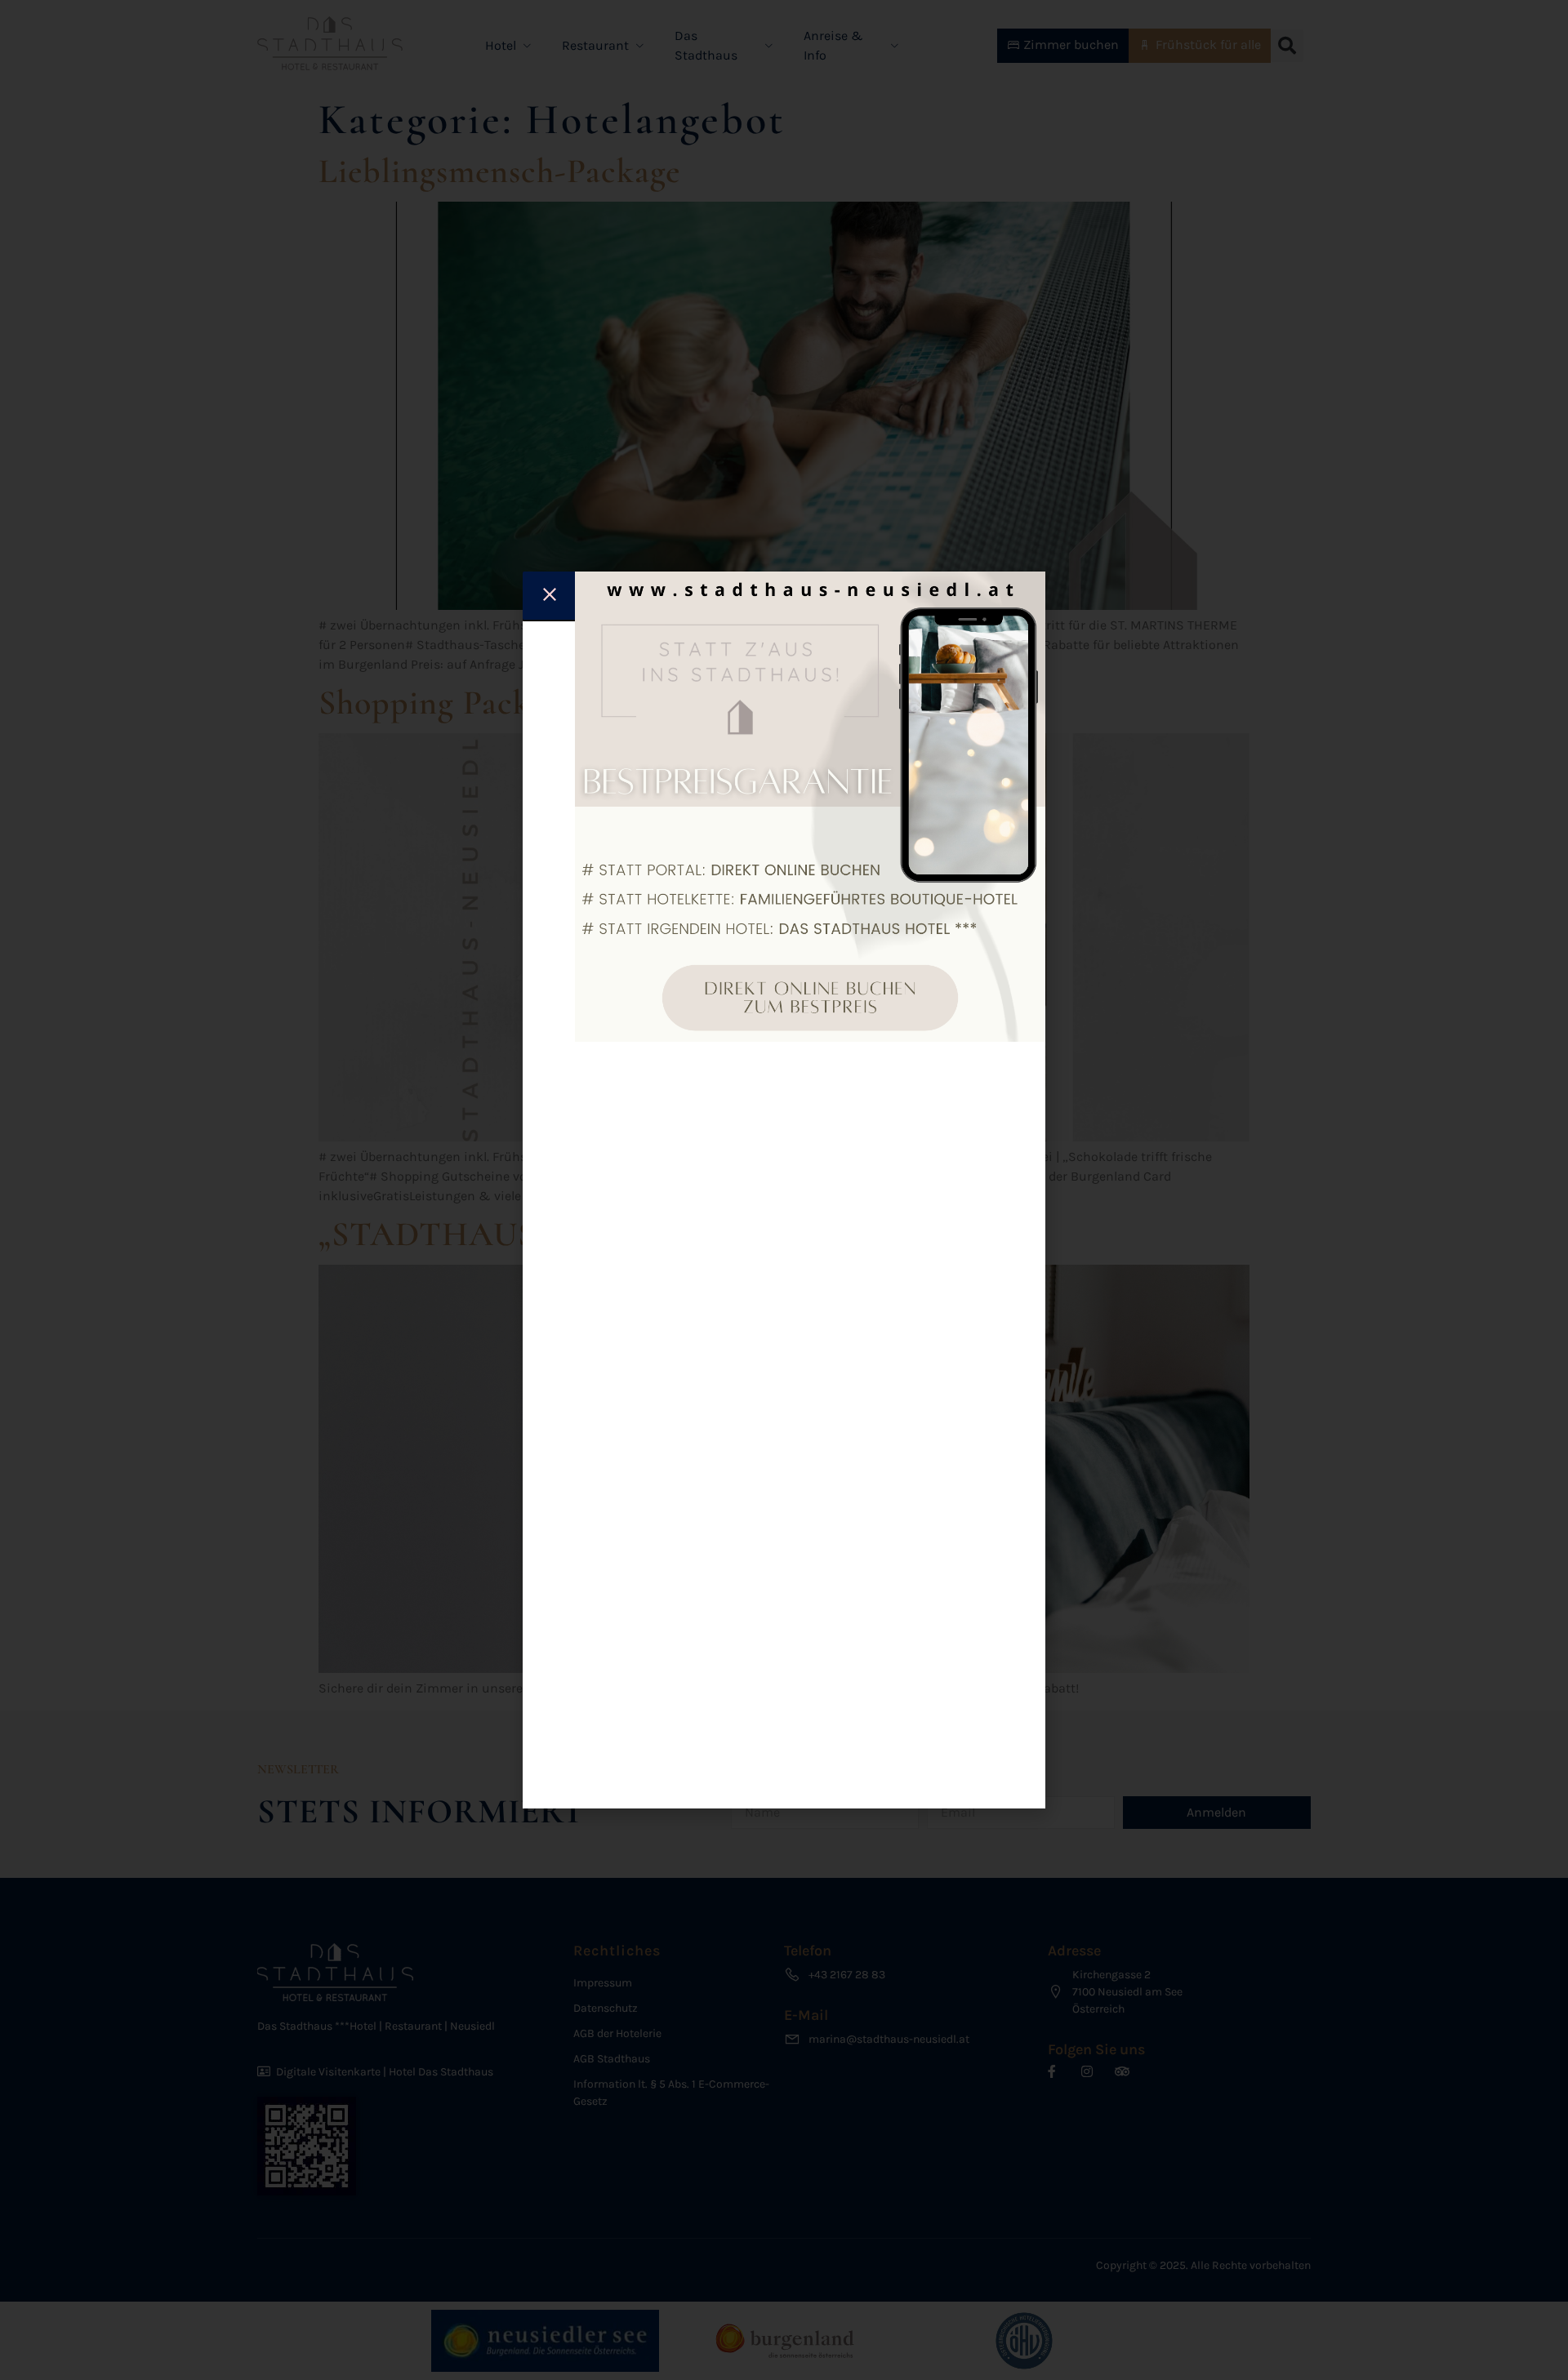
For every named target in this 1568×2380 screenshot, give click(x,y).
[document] (784, 1190)
